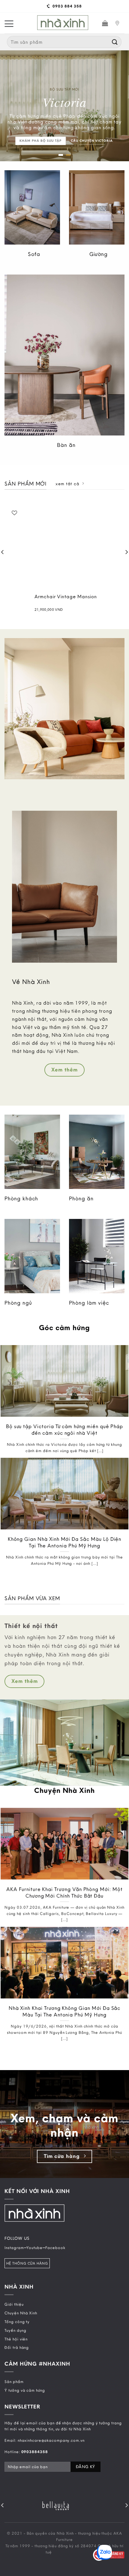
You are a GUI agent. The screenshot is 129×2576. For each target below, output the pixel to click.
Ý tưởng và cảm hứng (25, 2390)
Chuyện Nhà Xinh (21, 2313)
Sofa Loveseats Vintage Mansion (47, 597)
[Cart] (105, 23)
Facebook (55, 2248)
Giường (99, 254)
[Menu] (9, 23)
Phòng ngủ (18, 1303)
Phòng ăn (81, 1198)
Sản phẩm (14, 2381)
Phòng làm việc (89, 1303)
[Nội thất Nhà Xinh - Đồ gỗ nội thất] (63, 23)
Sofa (34, 254)
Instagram (14, 2248)
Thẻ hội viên (16, 2339)
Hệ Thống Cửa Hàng (27, 2263)
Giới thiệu (14, 2304)
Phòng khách (21, 1198)
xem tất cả (67, 484)
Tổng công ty (17, 2322)
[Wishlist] (118, 513)
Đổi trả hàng (17, 2347)
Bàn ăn (66, 445)
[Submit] (115, 42)
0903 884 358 (66, 6)
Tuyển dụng (15, 2330)
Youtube (34, 2248)
